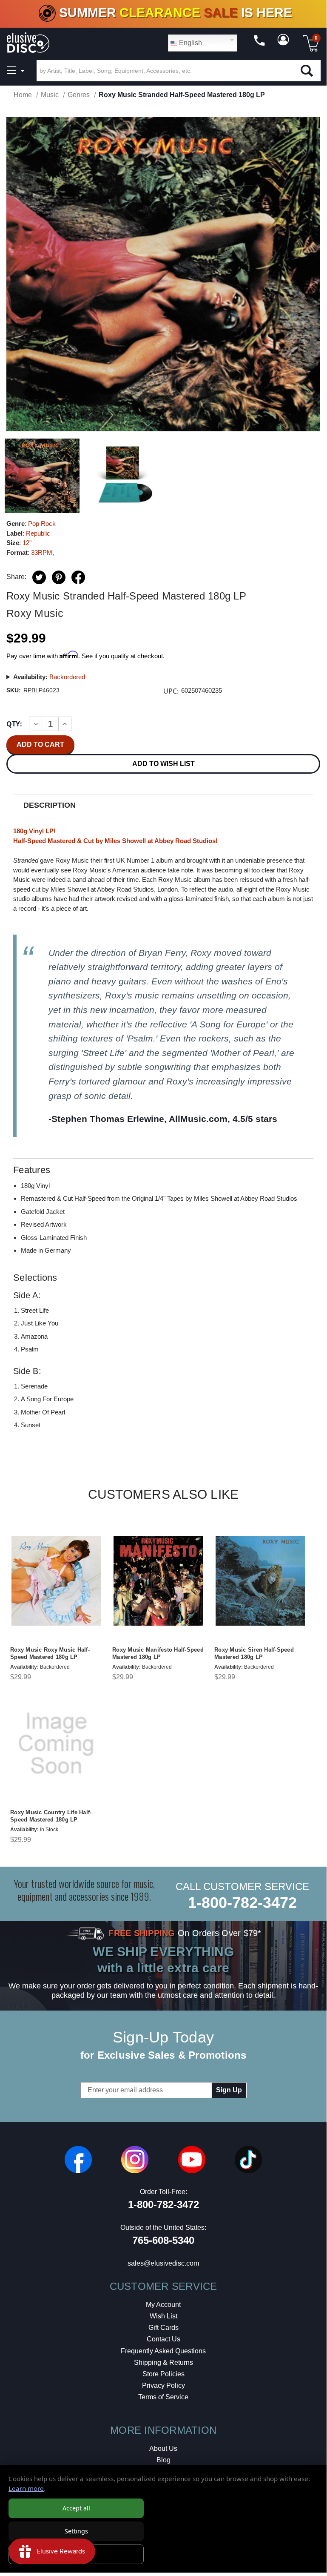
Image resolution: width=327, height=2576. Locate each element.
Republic (38, 533)
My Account (163, 2305)
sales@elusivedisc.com (163, 2263)
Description (50, 805)
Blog (163, 2460)
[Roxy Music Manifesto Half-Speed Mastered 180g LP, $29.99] (158, 1581)
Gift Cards (163, 2328)
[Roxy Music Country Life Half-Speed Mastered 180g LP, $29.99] (56, 1744)
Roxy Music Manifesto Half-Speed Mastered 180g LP (158, 1653)
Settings (76, 2531)
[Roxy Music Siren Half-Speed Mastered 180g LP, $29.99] (260, 1581)
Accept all (76, 2508)
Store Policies (163, 2374)
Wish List (163, 2316)
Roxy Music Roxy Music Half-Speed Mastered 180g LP (50, 1653)
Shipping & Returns (163, 2362)
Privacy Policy (163, 2385)
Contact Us (163, 2339)
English (190, 43)
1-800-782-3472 (242, 1903)
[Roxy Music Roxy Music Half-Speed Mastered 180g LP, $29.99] (56, 1581)
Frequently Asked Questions (163, 2351)
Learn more (26, 2488)
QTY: (14, 724)
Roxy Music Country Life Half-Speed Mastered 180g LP (51, 1816)
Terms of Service (163, 2397)
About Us (163, 2448)
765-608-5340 (163, 2240)
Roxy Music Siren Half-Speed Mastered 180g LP (254, 1653)
